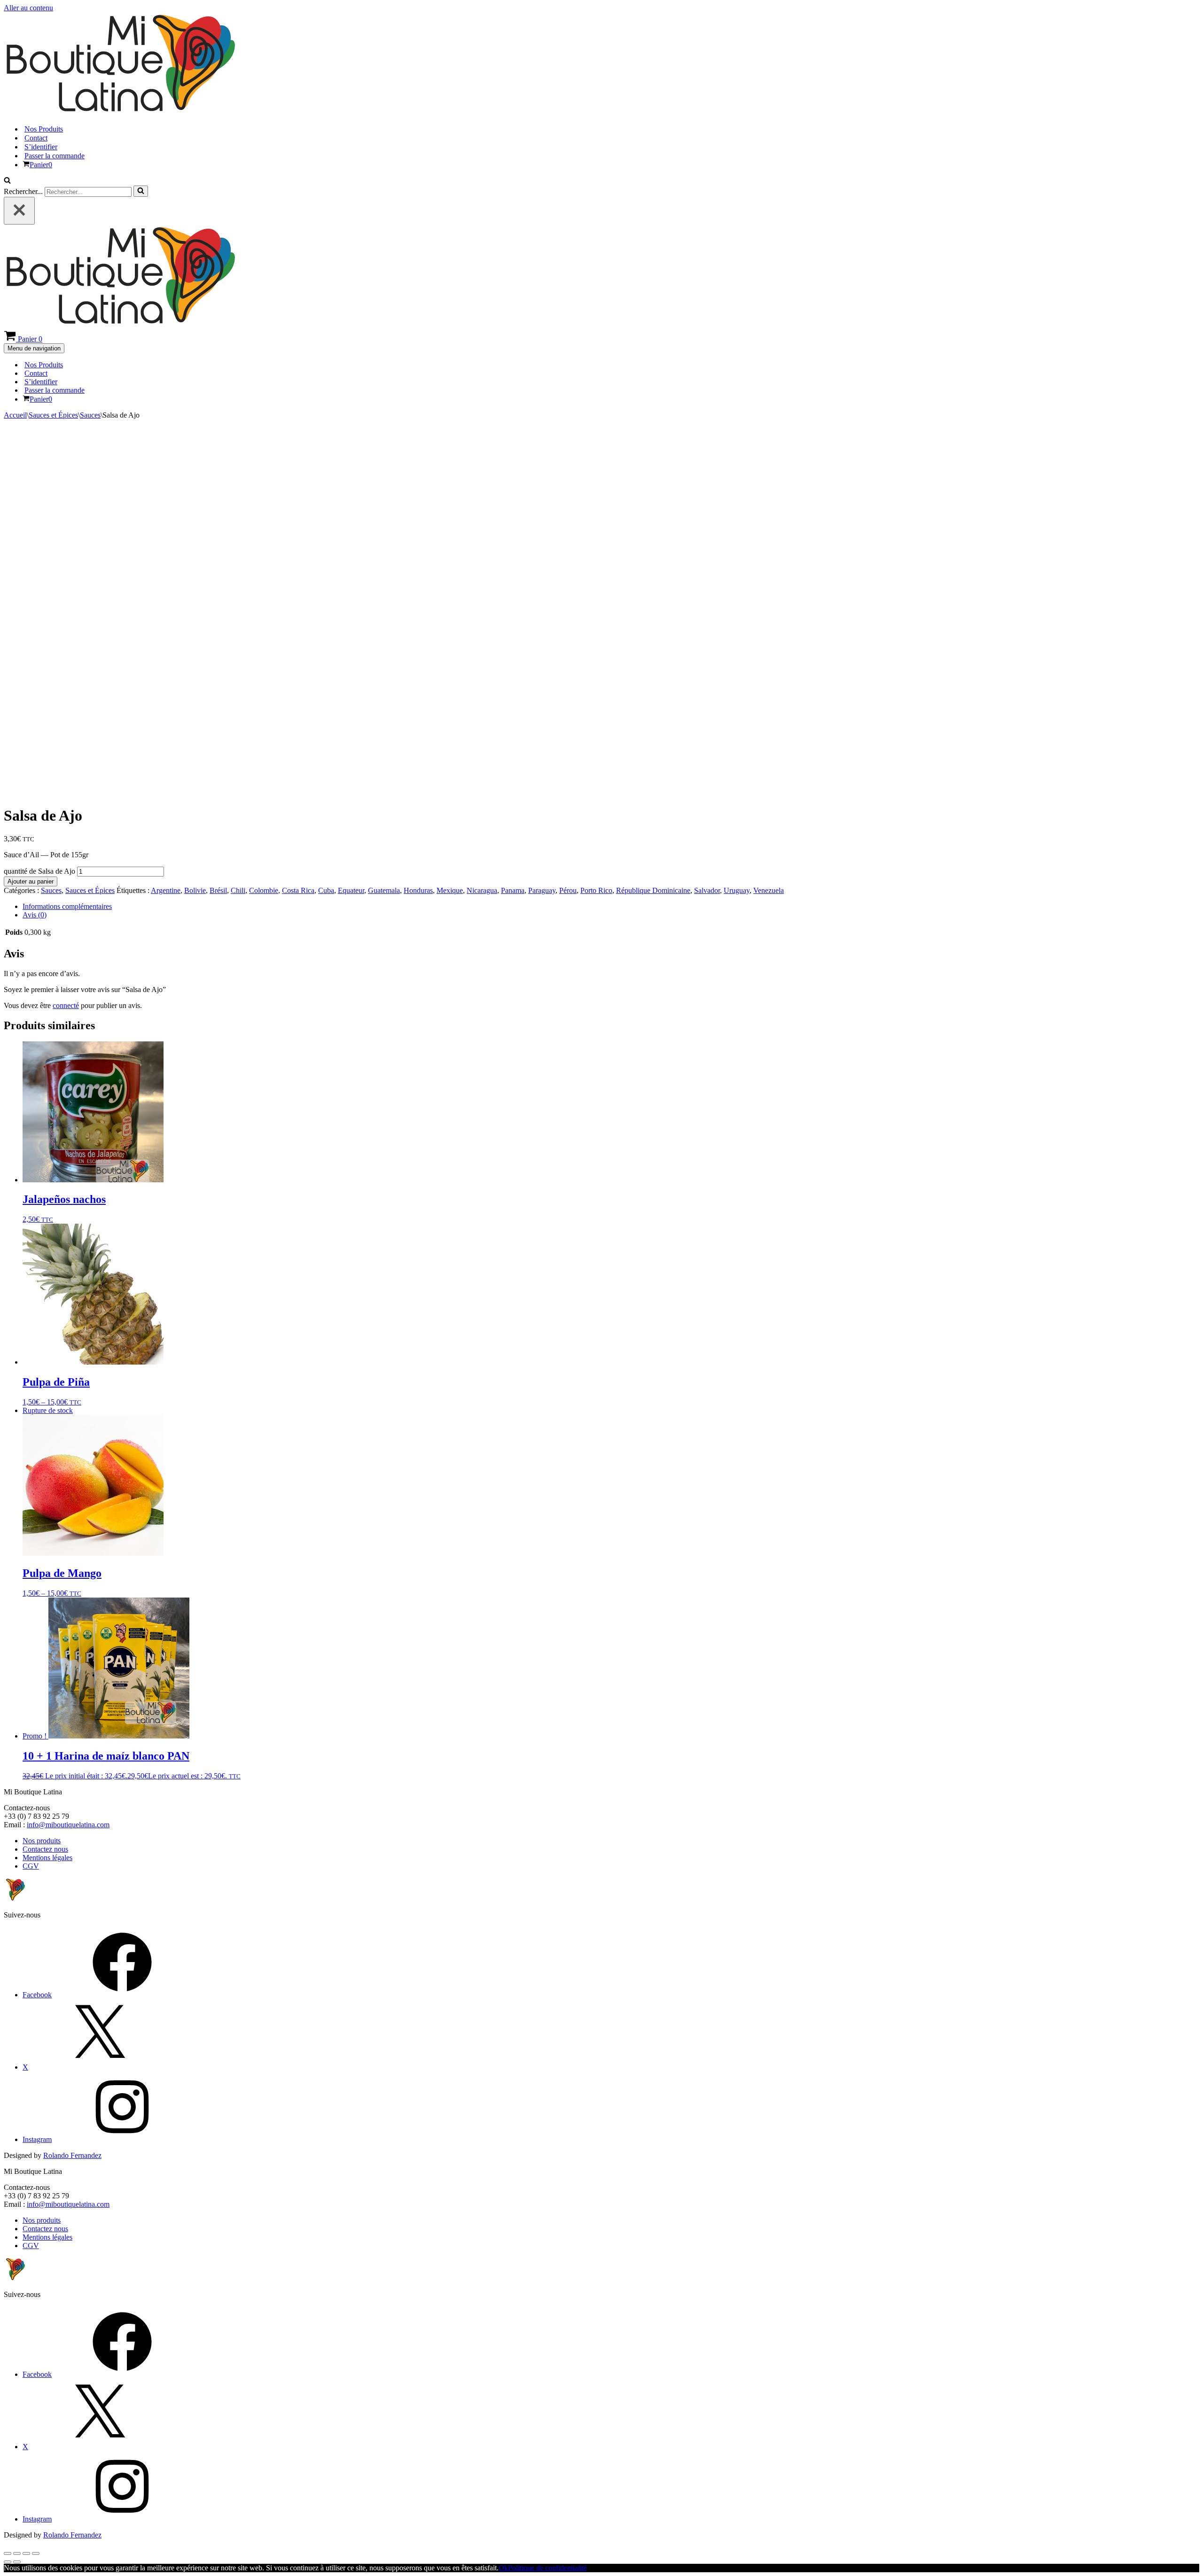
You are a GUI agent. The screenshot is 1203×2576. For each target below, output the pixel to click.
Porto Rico (596, 890)
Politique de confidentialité (547, 2568)
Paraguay (542, 890)
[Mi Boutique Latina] (120, 113)
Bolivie (195, 890)
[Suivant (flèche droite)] (17, 2562)
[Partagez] (26, 2553)
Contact (36, 138)
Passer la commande (55, 156)
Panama (513, 890)
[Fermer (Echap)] (36, 2553)
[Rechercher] (7, 181)
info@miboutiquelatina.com (68, 1825)
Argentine (166, 890)
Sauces (90, 415)
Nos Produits (44, 129)
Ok (503, 2568)
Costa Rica (298, 890)
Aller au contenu (28, 8)
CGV (31, 1866)
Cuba (326, 890)
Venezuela (769, 890)
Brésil (218, 890)
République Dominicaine (653, 890)
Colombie (264, 890)
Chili (238, 890)
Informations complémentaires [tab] (67, 906)
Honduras (418, 890)
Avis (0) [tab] (35, 915)
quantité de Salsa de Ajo (39, 871)
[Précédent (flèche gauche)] (8, 2562)
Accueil (15, 415)
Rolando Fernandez (72, 2155)
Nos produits (42, 1841)
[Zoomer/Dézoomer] (8, 2553)
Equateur (351, 890)
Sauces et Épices (53, 415)
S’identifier (41, 147)
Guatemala (384, 890)
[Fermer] (19, 211)
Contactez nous (45, 1849)
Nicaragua (482, 890)
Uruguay (737, 890)
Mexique (450, 890)
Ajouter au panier (31, 881)
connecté (66, 1005)
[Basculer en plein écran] (17, 2553)
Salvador (707, 890)
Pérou (568, 890)
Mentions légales (47, 1858)
